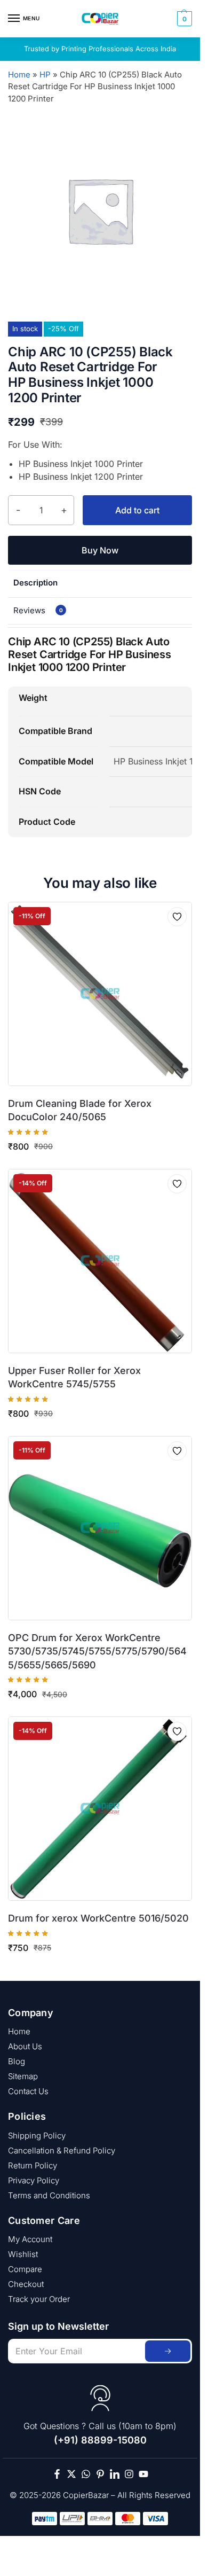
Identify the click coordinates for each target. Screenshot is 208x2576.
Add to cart (137, 510)
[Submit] (168, 2351)
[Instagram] (129, 2474)
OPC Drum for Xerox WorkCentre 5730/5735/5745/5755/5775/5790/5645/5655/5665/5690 (97, 1651)
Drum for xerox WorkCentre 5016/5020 (98, 1918)
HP (45, 75)
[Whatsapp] (86, 2474)
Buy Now (100, 550)
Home (19, 75)
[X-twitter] (71, 2474)
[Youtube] (143, 2474)
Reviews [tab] (38, 610)
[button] (183, 19)
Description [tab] (35, 583)
